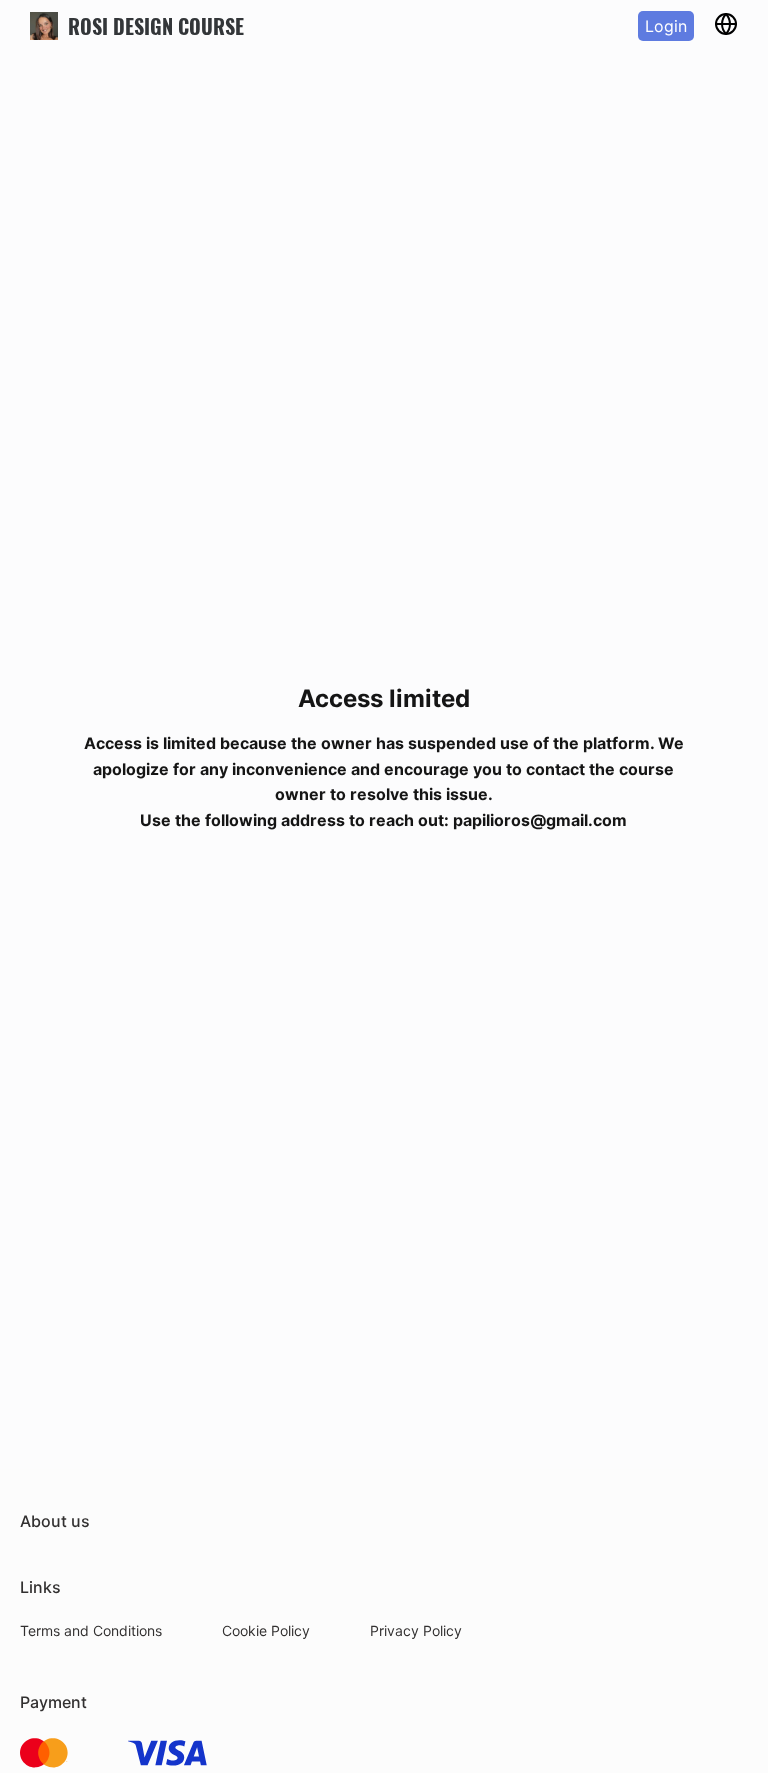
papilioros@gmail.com (540, 820)
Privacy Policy (416, 1630)
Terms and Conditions (91, 1630)
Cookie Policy (266, 1630)
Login (666, 26)
